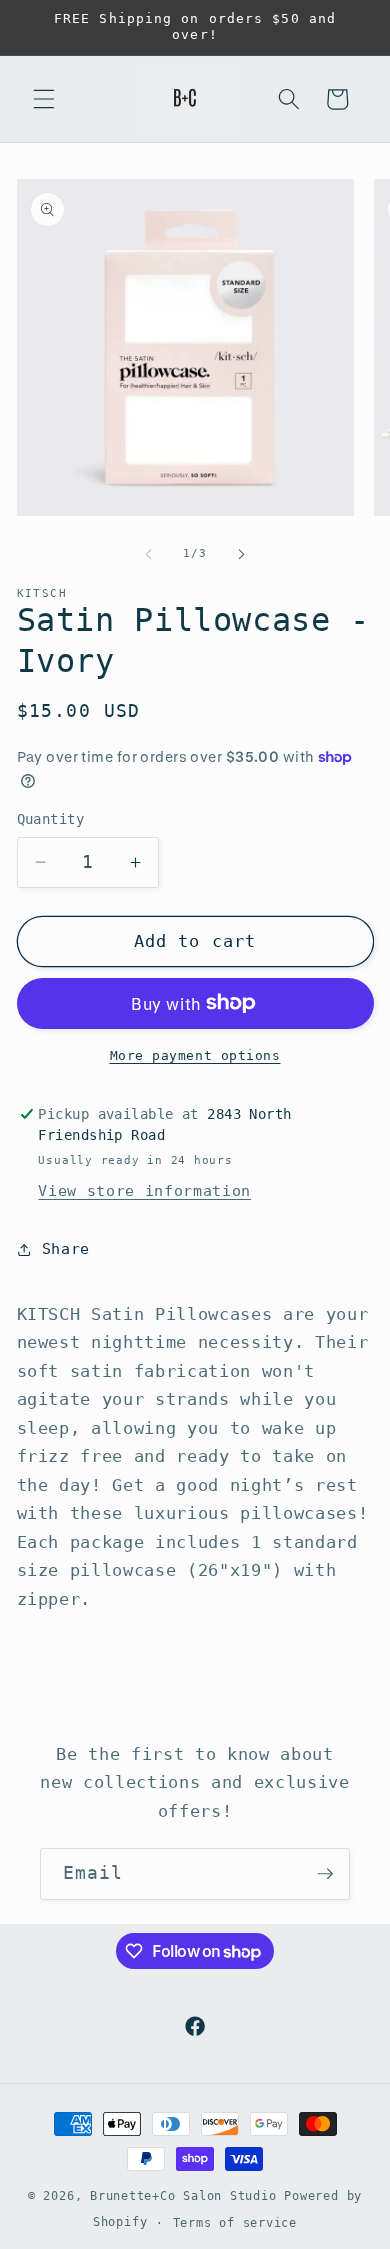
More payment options (195, 1055)
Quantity (51, 819)
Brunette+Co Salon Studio (183, 2196)
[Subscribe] (325, 1874)
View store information (144, 1191)
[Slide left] (149, 554)
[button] (44, 99)
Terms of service (235, 2223)
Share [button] (66, 1249)
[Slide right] (241, 554)
